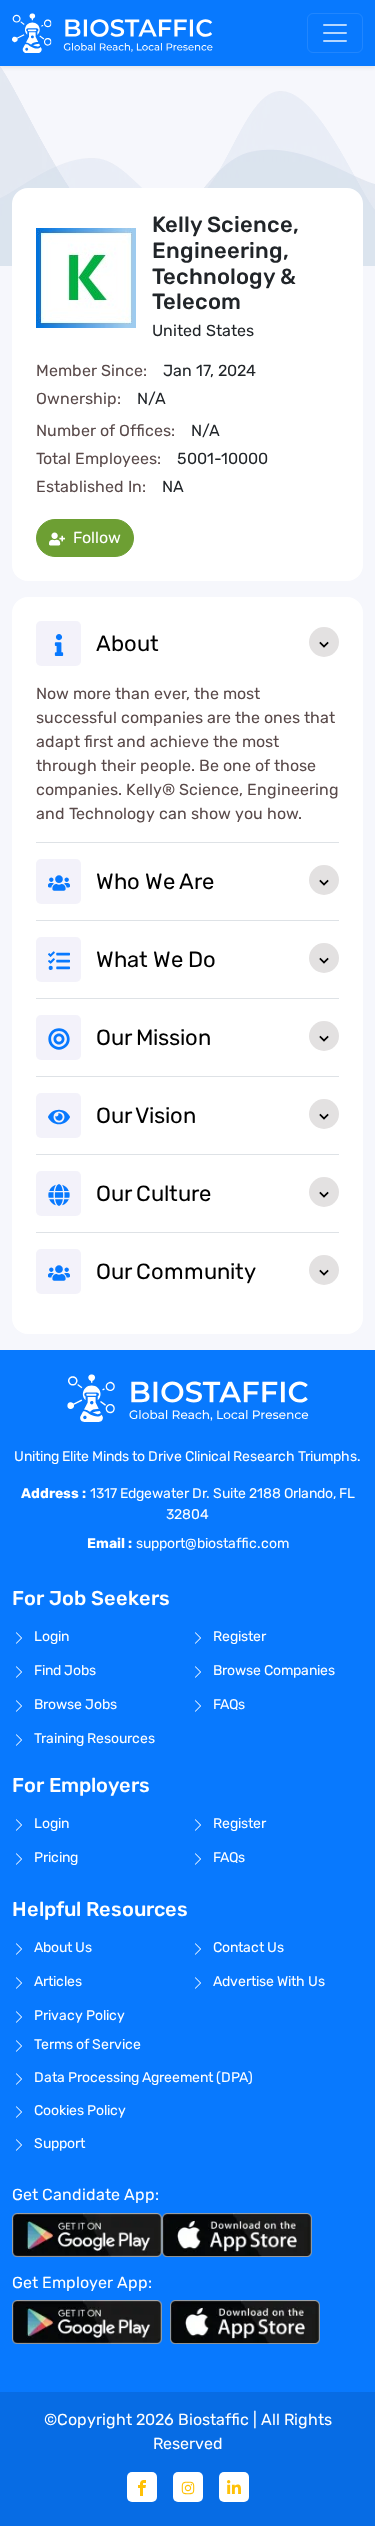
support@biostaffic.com (212, 1543)
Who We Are (155, 881)
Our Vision (146, 1115)
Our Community (176, 1271)
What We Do (156, 959)
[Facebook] (142, 2487)
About (127, 643)
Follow (95, 537)
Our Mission (153, 1037)
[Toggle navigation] (335, 33)
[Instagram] (188, 2487)
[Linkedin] (234, 2487)
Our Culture (153, 1193)
